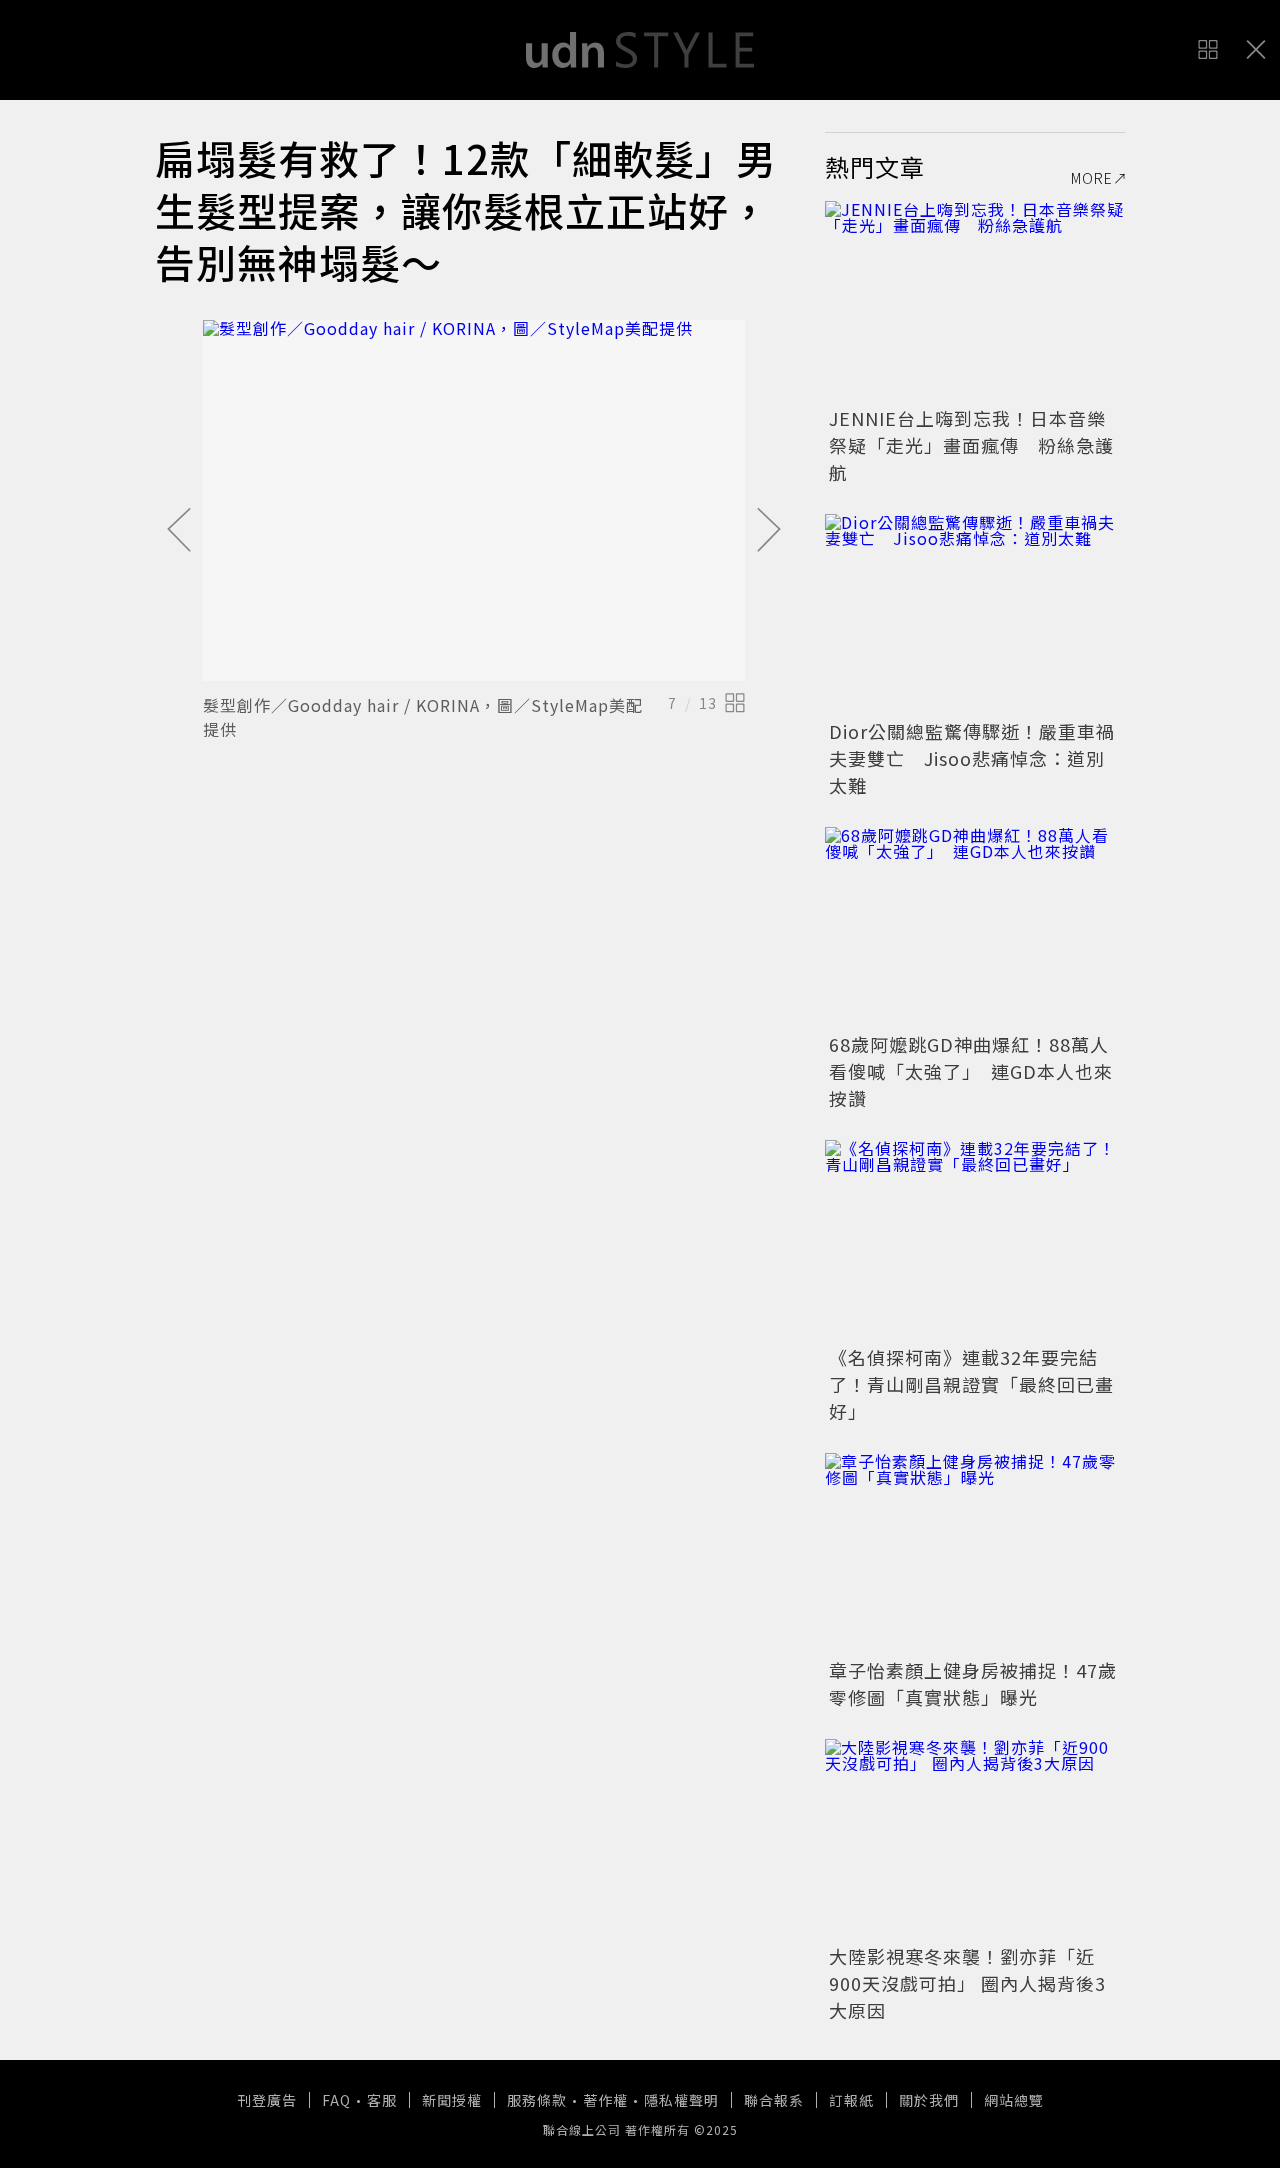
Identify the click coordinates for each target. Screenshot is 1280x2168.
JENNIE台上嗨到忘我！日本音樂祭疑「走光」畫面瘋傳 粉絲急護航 (971, 445)
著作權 (605, 2100)
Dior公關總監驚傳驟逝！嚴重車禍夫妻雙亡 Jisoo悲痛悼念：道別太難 (972, 758)
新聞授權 (452, 2100)
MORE (1092, 178)
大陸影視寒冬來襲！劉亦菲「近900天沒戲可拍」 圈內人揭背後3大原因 (967, 1983)
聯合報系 (774, 2100)
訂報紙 (851, 2100)
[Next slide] (769, 531)
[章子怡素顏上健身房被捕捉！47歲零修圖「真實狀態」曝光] (975, 1553)
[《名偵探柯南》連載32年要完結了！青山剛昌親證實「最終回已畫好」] (975, 1240)
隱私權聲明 (681, 2100)
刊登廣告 (267, 2100)
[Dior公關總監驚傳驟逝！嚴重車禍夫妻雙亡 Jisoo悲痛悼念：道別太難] (975, 614)
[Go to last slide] (179, 531)
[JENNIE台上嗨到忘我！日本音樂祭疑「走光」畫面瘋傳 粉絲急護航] (975, 301)
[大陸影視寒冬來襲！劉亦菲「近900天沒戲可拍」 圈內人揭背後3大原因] (975, 1839)
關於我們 (929, 2100)
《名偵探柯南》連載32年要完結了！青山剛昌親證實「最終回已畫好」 (971, 1384)
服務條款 (537, 2100)
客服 (382, 2100)
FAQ (336, 2100)
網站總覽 (1014, 2100)
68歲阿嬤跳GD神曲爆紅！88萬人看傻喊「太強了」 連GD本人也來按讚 (971, 1071)
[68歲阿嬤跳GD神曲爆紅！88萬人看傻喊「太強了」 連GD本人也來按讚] (975, 927)
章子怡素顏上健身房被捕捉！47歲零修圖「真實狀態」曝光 (973, 1683)
